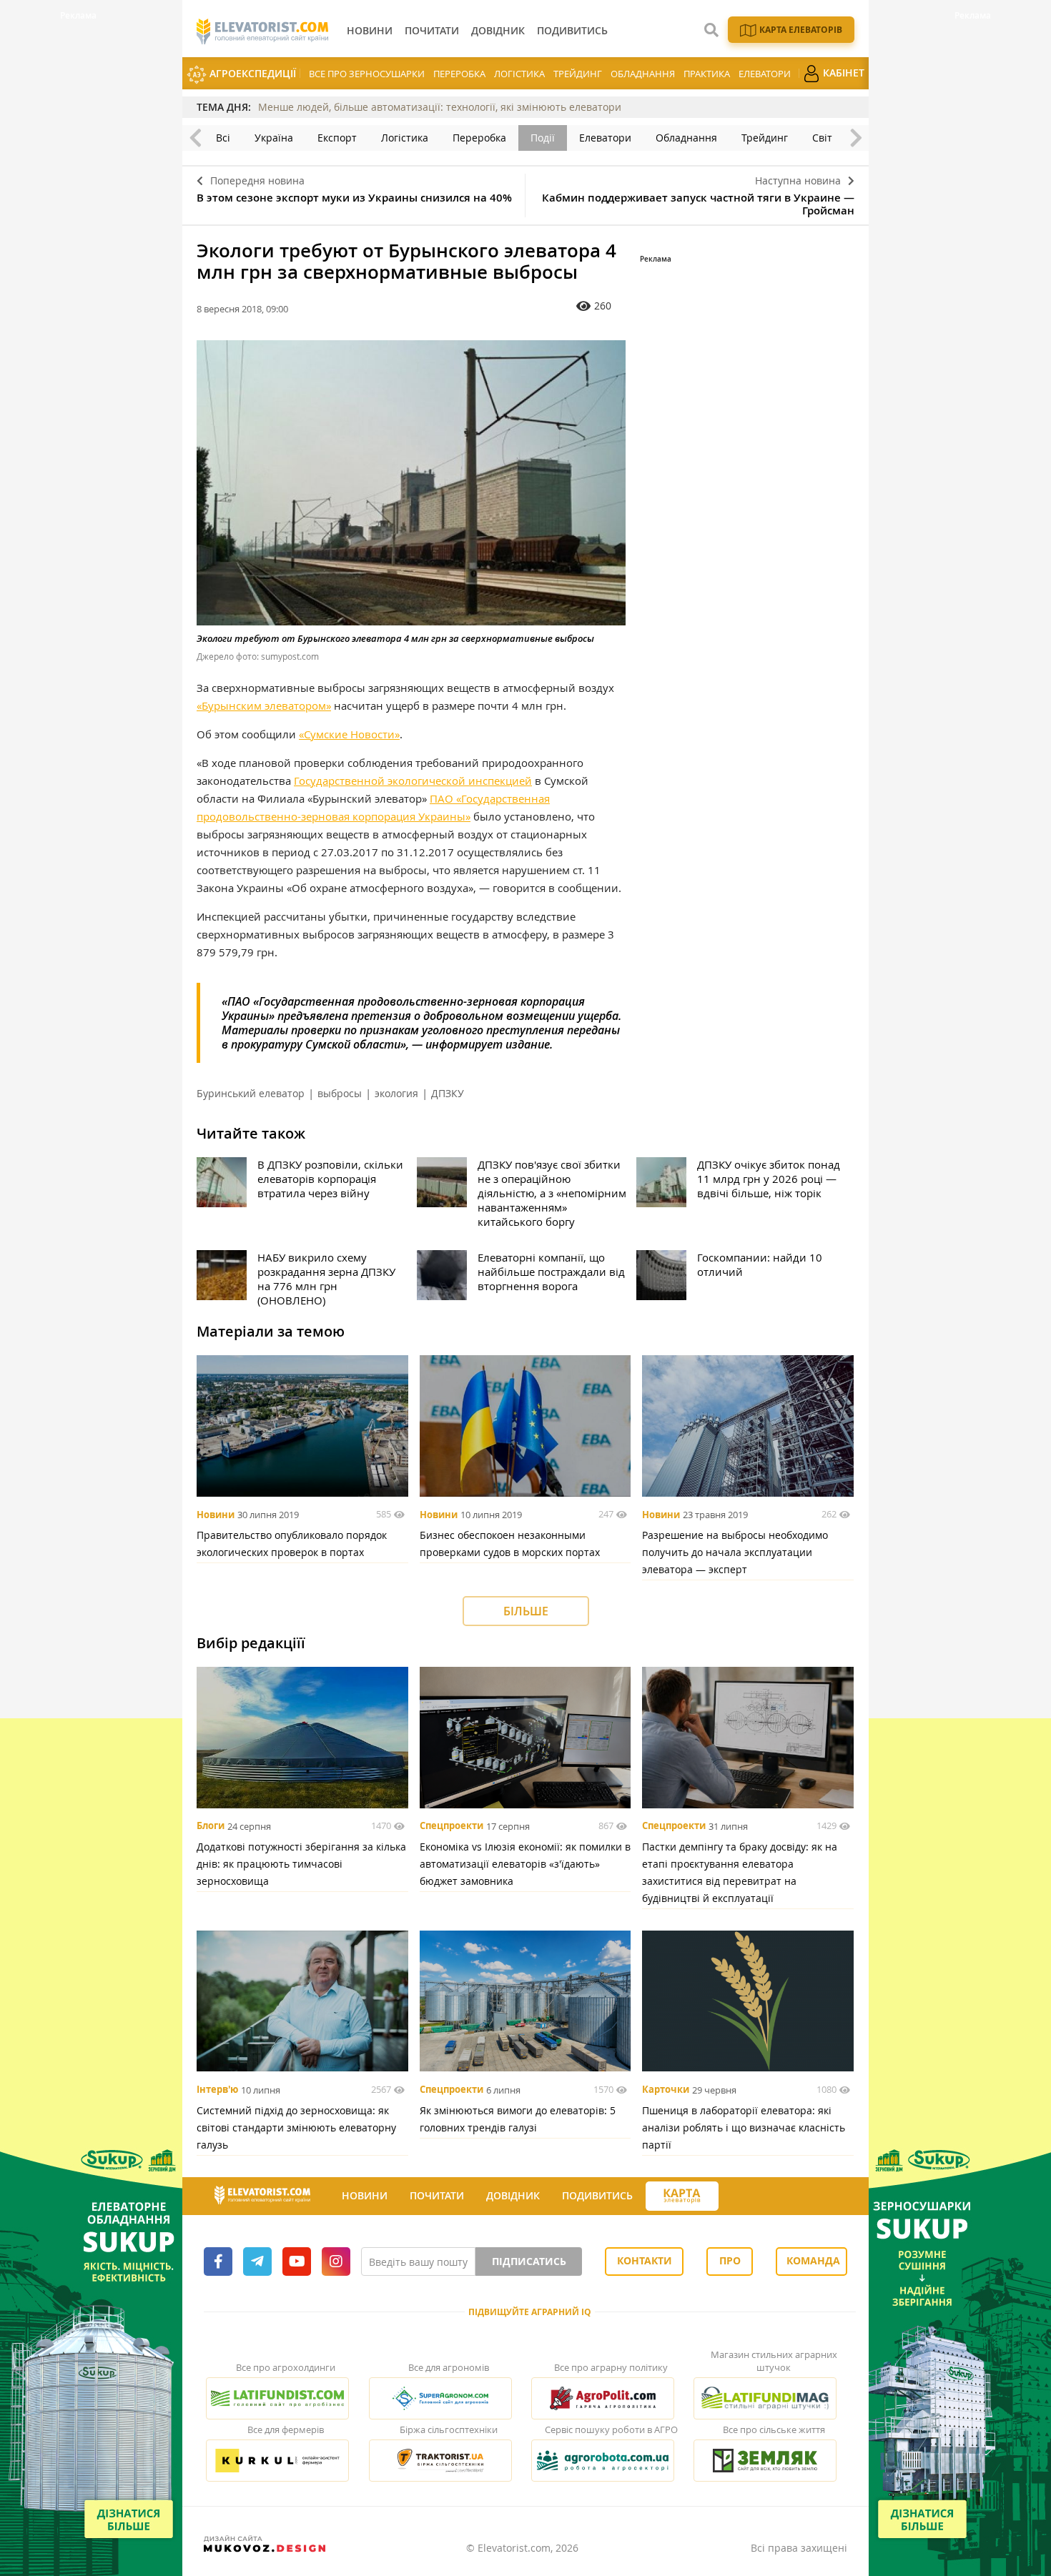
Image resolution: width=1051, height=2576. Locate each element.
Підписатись (529, 2261)
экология (396, 1093)
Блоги (211, 1826)
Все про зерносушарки (367, 74)
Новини (216, 1515)
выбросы (340, 1093)
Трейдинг (578, 74)
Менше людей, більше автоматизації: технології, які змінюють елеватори (440, 107)
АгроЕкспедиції (251, 73)
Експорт (337, 138)
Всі (223, 138)
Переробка (459, 74)
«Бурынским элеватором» (264, 705)
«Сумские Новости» (349, 734)
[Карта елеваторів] (682, 2196)
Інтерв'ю (217, 2090)
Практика (707, 74)
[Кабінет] (731, 2196)
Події (543, 138)
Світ (822, 138)
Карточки (666, 2090)
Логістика (519, 74)
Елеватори (765, 74)
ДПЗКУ (448, 1093)
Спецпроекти (452, 1826)
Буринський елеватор (251, 1093)
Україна (274, 138)
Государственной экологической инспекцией (413, 781)
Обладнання (643, 74)
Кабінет (842, 73)
